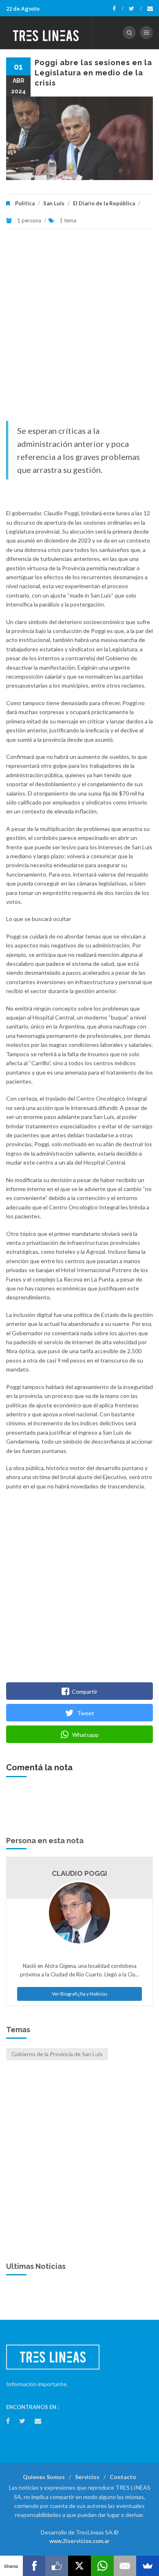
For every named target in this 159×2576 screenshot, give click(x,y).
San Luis (54, 203)
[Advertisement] (79, 329)
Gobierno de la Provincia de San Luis (57, 2054)
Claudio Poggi (79, 1873)
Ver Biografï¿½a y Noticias (80, 1994)
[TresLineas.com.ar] (46, 33)
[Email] (125, 2566)
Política (25, 203)
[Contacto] (150, 9)
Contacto (123, 2477)
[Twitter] (135, 9)
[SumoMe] (148, 2566)
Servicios (87, 2477)
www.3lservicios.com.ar (79, 2541)
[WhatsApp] (102, 2566)
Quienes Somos (44, 2477)
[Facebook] (118, 9)
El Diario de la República (104, 203)
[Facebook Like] (57, 2566)
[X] (79, 2566)
